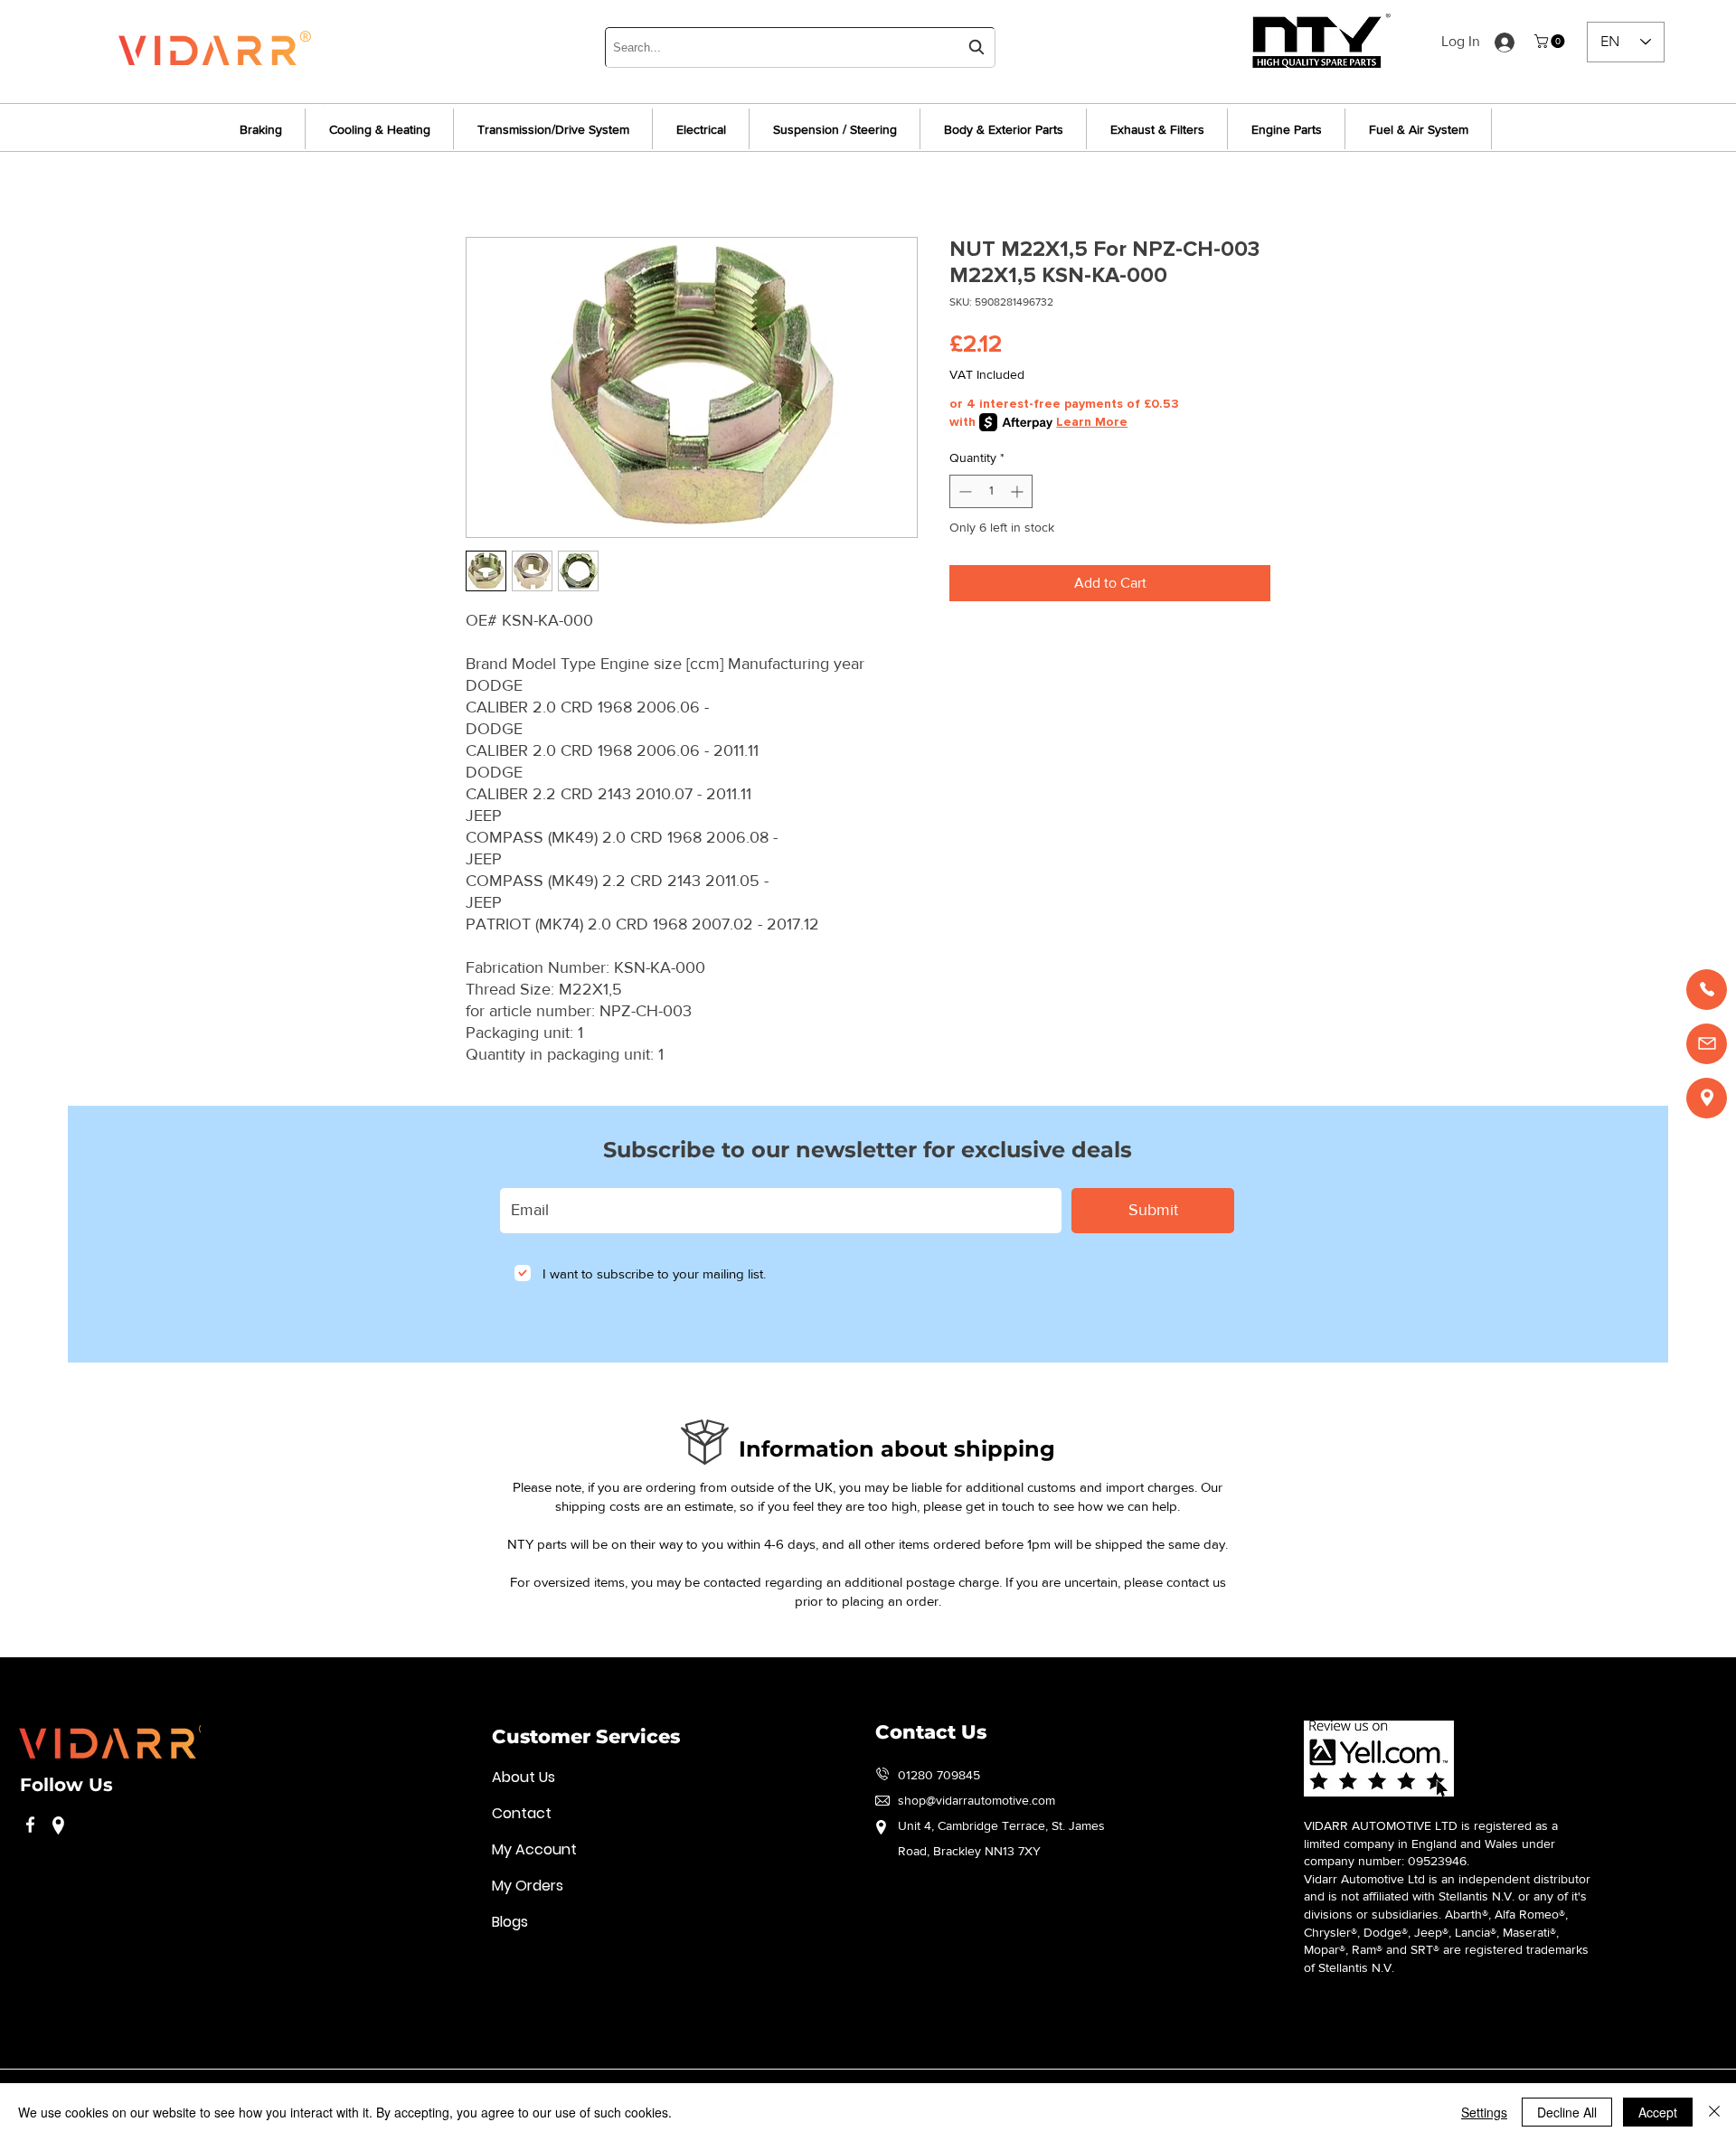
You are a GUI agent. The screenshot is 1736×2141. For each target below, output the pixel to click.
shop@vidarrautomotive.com (976, 1800)
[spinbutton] (991, 491)
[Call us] (1707, 990)
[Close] (1714, 2112)
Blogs (510, 1922)
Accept (1658, 2112)
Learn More (1092, 422)
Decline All (1567, 2112)
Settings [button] (1484, 2112)
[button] (1551, 41)
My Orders (528, 1886)
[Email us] (1707, 1044)
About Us (524, 1777)
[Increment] (1019, 491)
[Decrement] (963, 491)
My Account (534, 1849)
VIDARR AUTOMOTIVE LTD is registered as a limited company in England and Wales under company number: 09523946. (1431, 1843)
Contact (522, 1813)
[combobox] (800, 47)
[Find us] (1707, 1098)
